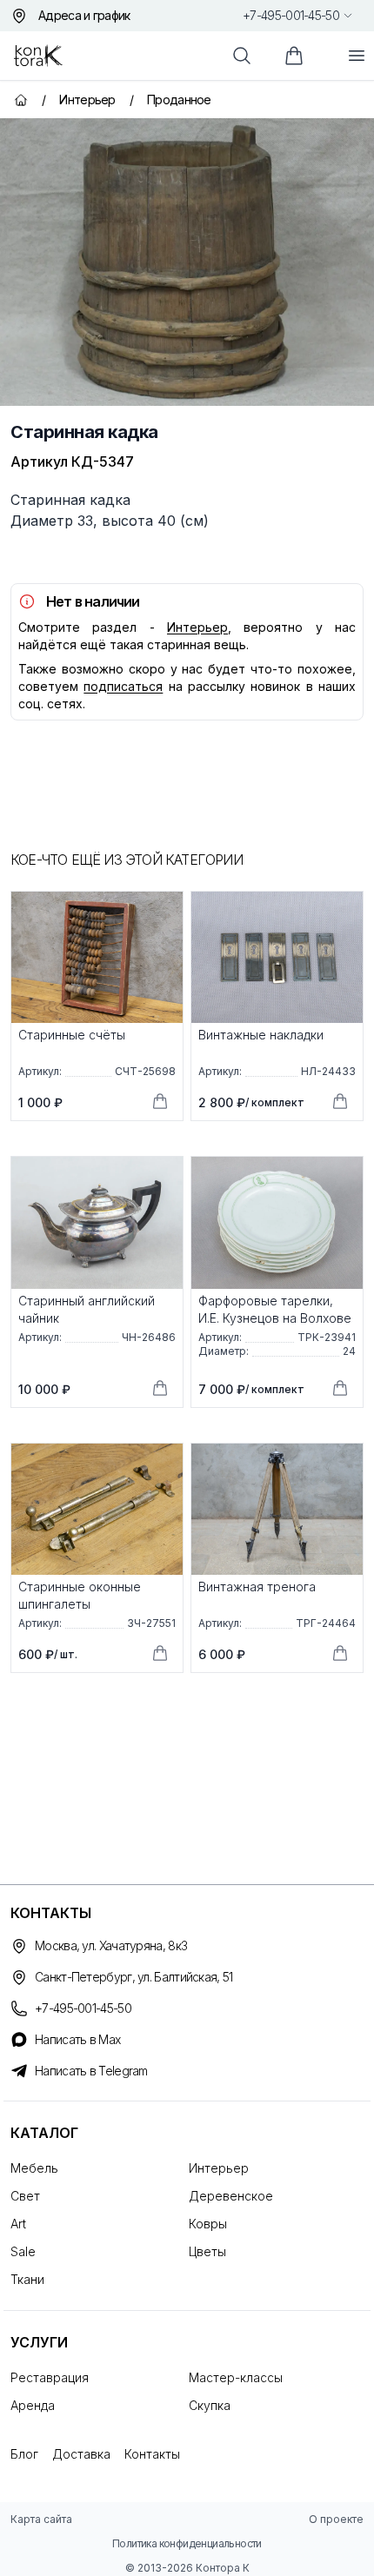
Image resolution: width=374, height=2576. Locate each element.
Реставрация (50, 2377)
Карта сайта (41, 2519)
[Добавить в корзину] (160, 1101)
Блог (24, 2454)
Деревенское (231, 2196)
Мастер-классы (236, 2377)
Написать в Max (77, 2039)
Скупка (210, 2405)
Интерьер (197, 627)
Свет (25, 2196)
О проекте (336, 2519)
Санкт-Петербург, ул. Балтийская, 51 (134, 1977)
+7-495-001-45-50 (291, 15)
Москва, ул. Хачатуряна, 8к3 (111, 1945)
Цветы (207, 2251)
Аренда (33, 2405)
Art (18, 2224)
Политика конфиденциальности (187, 2543)
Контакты (152, 2454)
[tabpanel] (187, 262)
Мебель (34, 2168)
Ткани (27, 2279)
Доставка (81, 2454)
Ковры (208, 2224)
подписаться (123, 686)
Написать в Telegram (91, 2071)
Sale (23, 2251)
